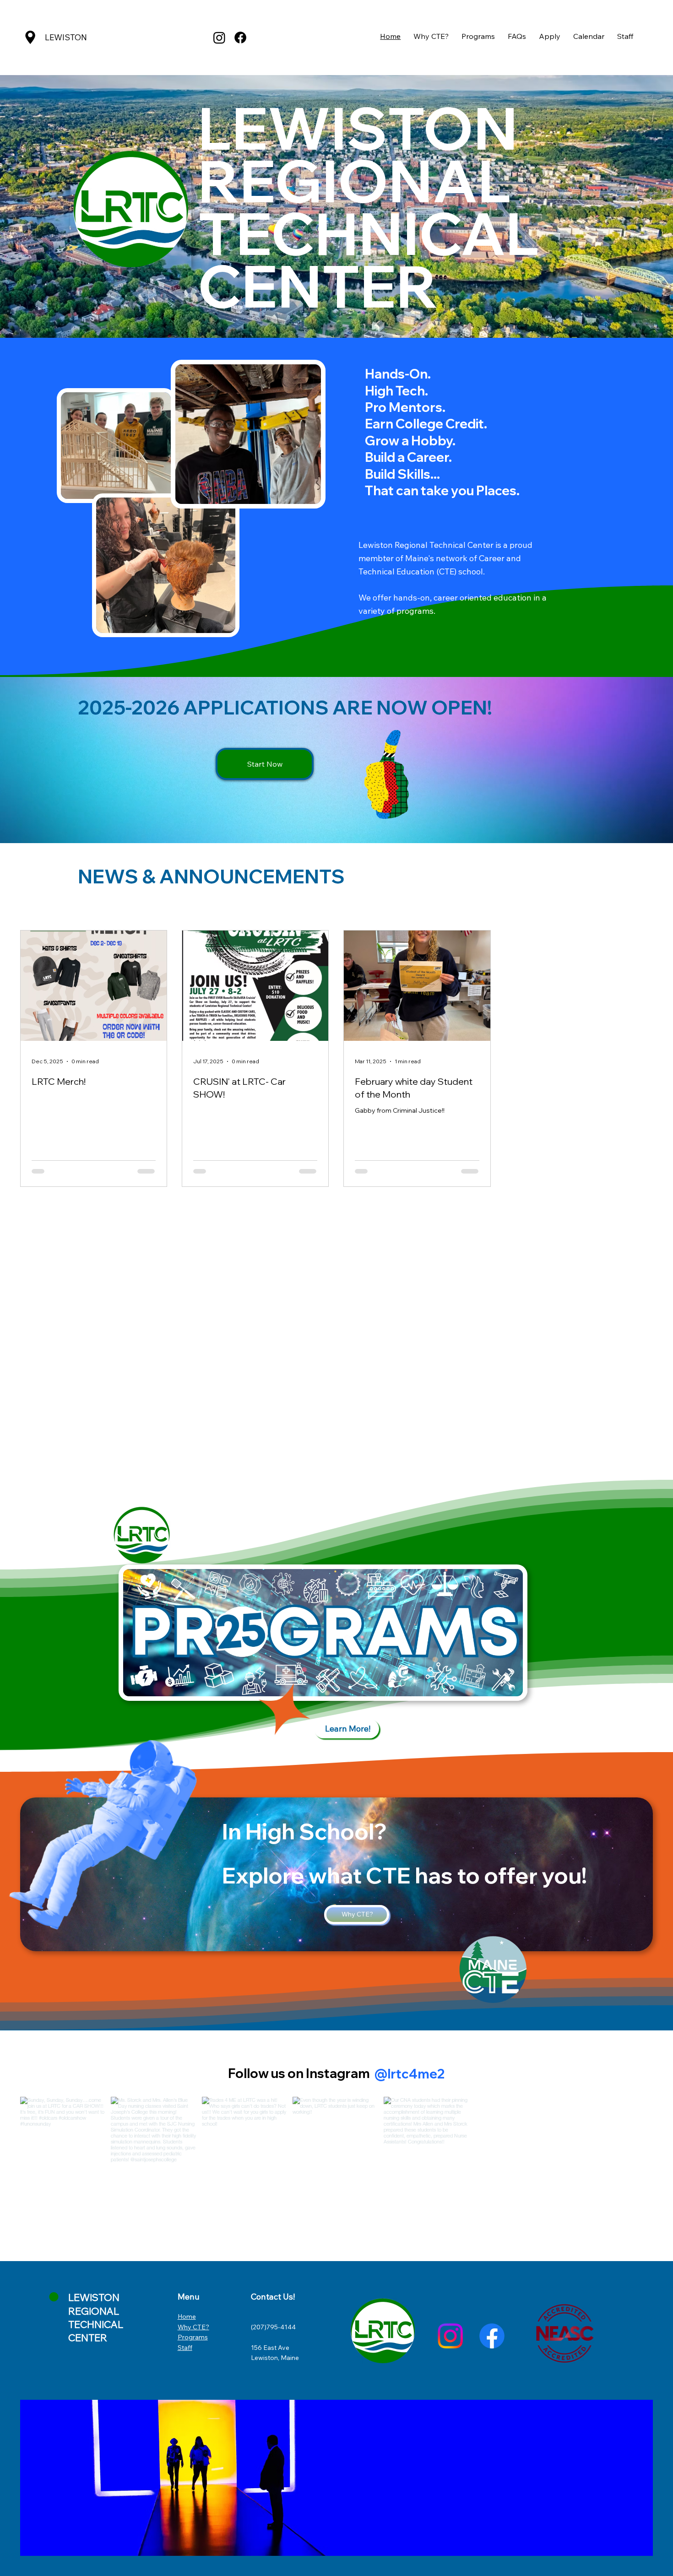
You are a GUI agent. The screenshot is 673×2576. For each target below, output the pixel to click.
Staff (185, 2348)
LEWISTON (66, 37)
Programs (193, 2337)
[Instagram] (219, 38)
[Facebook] (240, 38)
